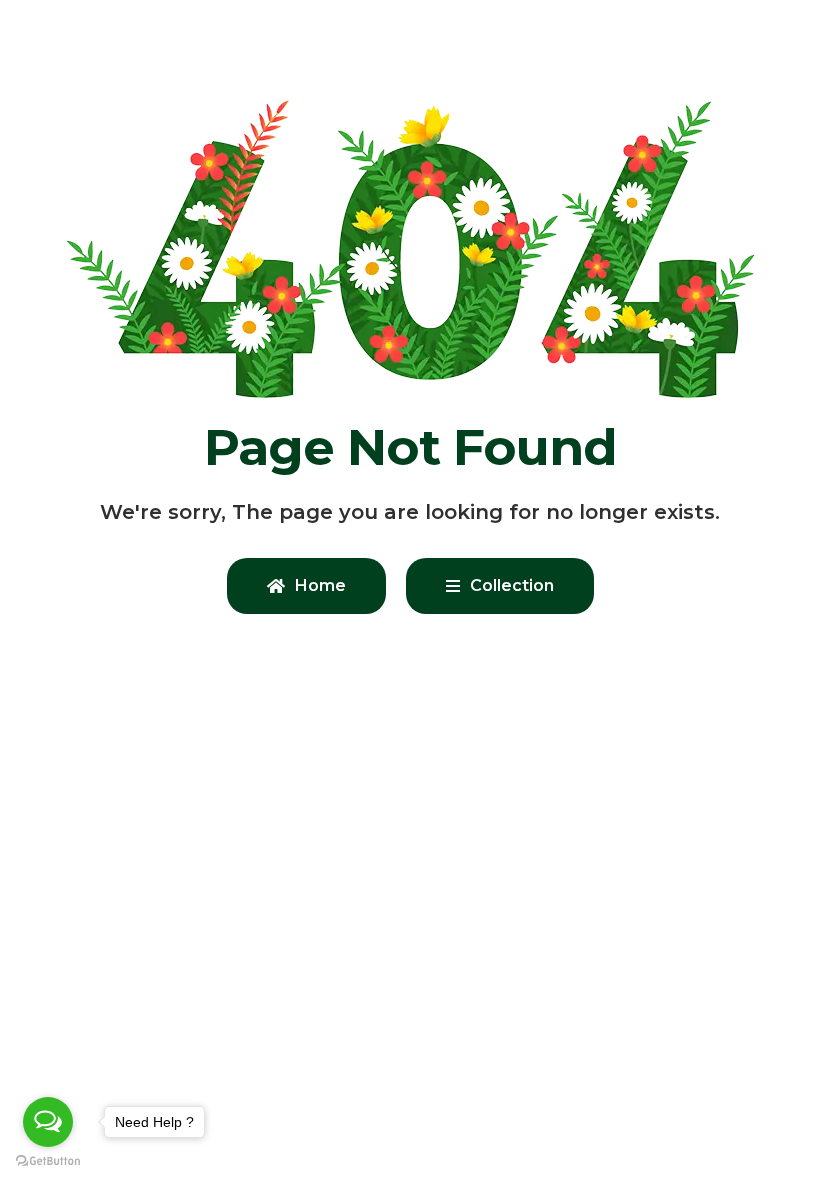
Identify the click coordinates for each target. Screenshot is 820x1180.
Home (320, 585)
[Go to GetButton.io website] (48, 1160)
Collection (512, 585)
